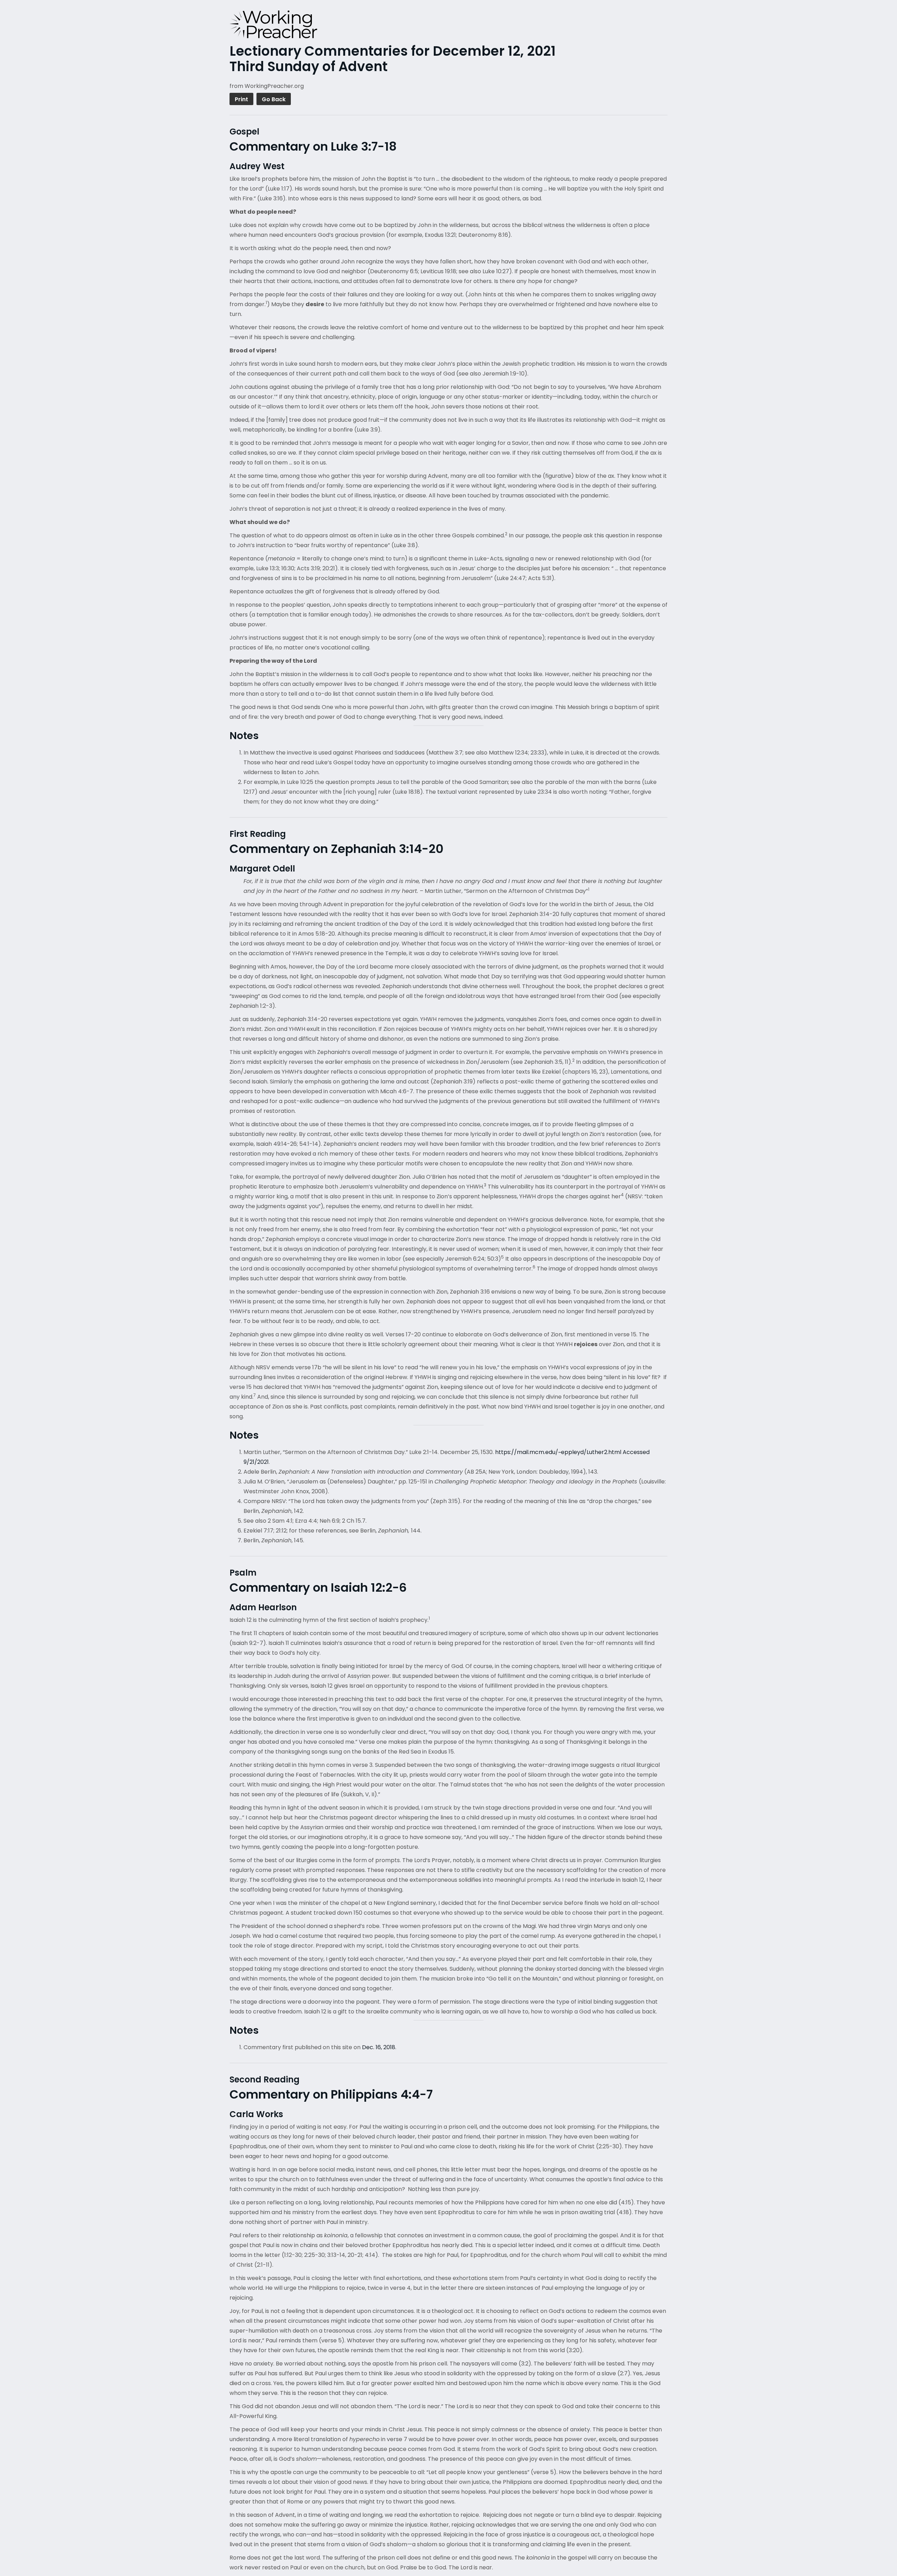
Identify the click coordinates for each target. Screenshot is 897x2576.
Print (241, 99)
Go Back (274, 99)
